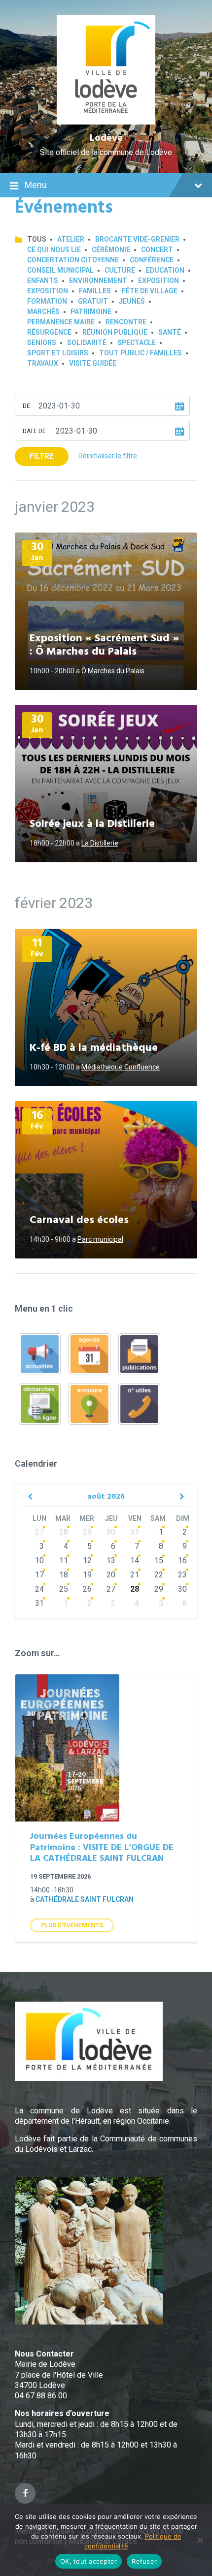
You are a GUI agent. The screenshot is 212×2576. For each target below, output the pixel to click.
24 (39, 1589)
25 (64, 1589)
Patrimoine (91, 312)
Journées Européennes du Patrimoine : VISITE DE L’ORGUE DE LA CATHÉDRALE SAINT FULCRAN (102, 1848)
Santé (170, 332)
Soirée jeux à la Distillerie (92, 824)
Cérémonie (111, 250)
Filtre (42, 456)
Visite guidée (93, 363)
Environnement (98, 281)
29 (87, 1532)
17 (39, 1575)
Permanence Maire (61, 322)
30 (111, 1532)
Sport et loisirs (58, 353)
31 (135, 1532)
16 (182, 1560)
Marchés (43, 312)
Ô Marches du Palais (113, 671)
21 (135, 1575)
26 (87, 1589)
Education (165, 270)
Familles (95, 291)
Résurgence (49, 332)
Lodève (106, 138)
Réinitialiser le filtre (108, 456)
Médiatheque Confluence (121, 1067)
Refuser (144, 2561)
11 (64, 1560)
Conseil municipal (60, 270)
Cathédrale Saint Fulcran (85, 1899)
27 (39, 1532)
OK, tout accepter (88, 2561)
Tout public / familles (141, 353)
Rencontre (126, 322)
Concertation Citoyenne (73, 260)
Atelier (71, 239)
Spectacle (137, 343)
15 (159, 1560)
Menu (36, 185)
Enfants (43, 281)
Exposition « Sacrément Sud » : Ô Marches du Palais (104, 645)
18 (64, 1575)
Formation (47, 301)
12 (87, 1560)
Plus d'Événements (72, 1925)
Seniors (42, 343)
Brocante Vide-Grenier (137, 239)
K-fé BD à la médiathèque (94, 1048)
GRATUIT (93, 301)
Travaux (43, 363)
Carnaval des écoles (79, 1220)
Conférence (152, 260)
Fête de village (150, 291)
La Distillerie (100, 843)
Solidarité (87, 343)
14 (135, 1560)
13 (111, 1560)
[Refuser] (200, 2540)
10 (39, 1560)
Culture (120, 270)
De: (27, 406)
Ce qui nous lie (54, 250)
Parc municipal (100, 1239)
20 (111, 1575)
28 (64, 1532)
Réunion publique (115, 332)
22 (159, 1575)
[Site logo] (106, 122)
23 (182, 1575)
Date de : (36, 431)
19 (87, 1575)
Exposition (159, 281)
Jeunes (132, 301)
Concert (157, 250)
